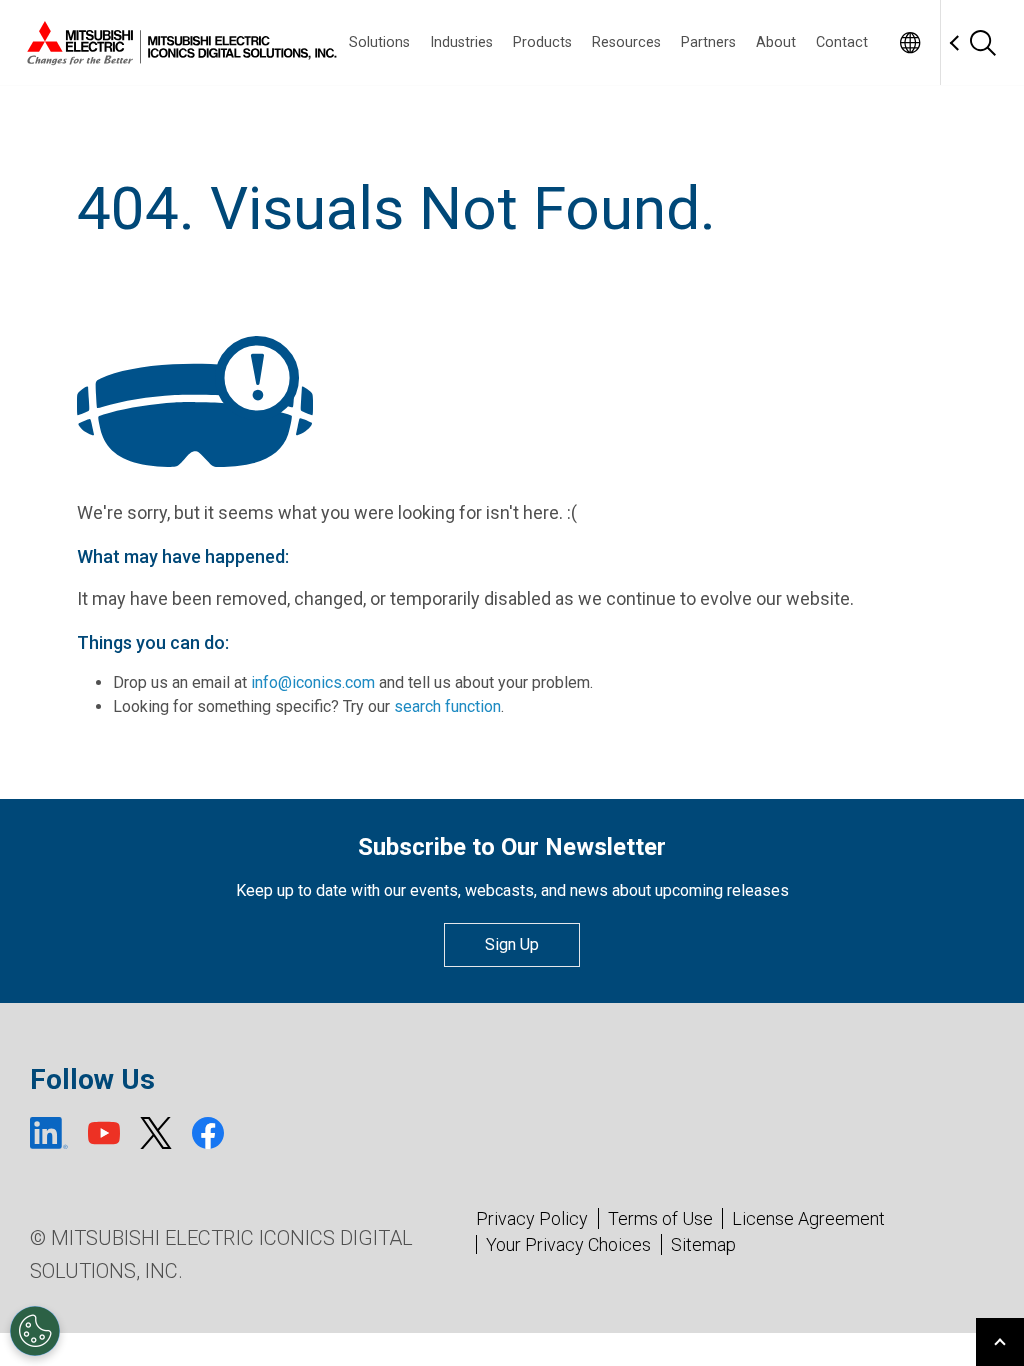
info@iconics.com (313, 682)
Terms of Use (660, 1218)
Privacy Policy (532, 1218)
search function (447, 706)
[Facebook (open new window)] (208, 1133)
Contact (842, 42)
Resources (626, 42)
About (776, 42)
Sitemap (703, 1244)
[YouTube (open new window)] (104, 1133)
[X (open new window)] (156, 1133)
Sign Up (512, 944)
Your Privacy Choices (568, 1245)
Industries (461, 42)
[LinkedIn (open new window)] (49, 1133)
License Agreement (808, 1218)
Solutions (379, 42)
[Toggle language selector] (909, 42)
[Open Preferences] (35, 1331)
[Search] (982, 42)
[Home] (178, 43)
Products (542, 42)
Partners (708, 42)
